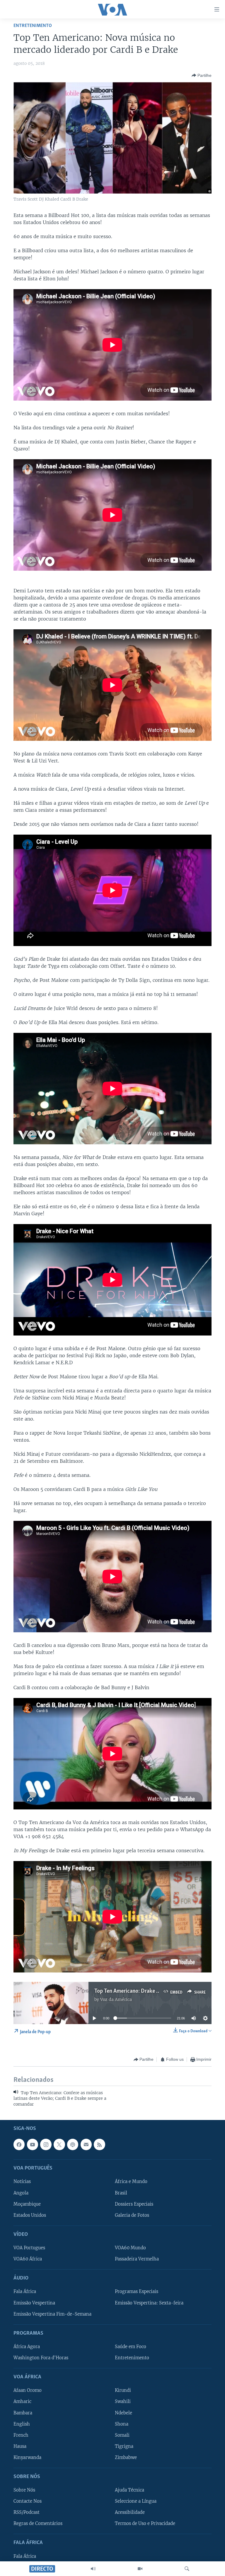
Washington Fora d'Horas (41, 2358)
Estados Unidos (30, 2215)
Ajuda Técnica (129, 2490)
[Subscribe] (86, 2144)
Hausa (20, 2446)
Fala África (25, 2292)
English (22, 2424)
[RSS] (99, 2144)
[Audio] (93, 2569)
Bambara (23, 2413)
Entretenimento (33, 26)
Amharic (22, 2402)
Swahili (123, 2402)
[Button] (202, 75)
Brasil (121, 2193)
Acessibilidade (130, 2512)
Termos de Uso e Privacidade (145, 2524)
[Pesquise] (187, 2569)
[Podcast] (73, 2144)
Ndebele (123, 2413)
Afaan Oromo (28, 2390)
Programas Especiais (137, 2292)
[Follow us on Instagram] (46, 2144)
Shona (122, 2424)
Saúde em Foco (131, 2347)
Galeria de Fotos (132, 2215)
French (21, 2435)
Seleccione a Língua (136, 2501)
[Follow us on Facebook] (19, 2144)
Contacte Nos (28, 2501)
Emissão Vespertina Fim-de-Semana (52, 2314)
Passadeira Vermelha (137, 2259)
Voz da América (116, 1999)
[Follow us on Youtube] (33, 2144)
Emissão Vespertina (34, 2303)
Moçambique (27, 2204)
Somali (122, 2435)
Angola (21, 2193)
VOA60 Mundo (130, 2248)
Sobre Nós (24, 2490)
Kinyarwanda (27, 2458)
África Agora (27, 2347)
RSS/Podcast (27, 2512)
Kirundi (123, 2390)
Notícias (22, 2182)
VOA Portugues (29, 2248)
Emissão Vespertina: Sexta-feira (149, 2303)
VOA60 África (28, 2259)
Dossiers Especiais (134, 2204)
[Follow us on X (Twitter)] (59, 2144)
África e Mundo (131, 2182)
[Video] (140, 2569)
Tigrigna (124, 2446)
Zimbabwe (126, 2458)
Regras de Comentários (38, 2524)
